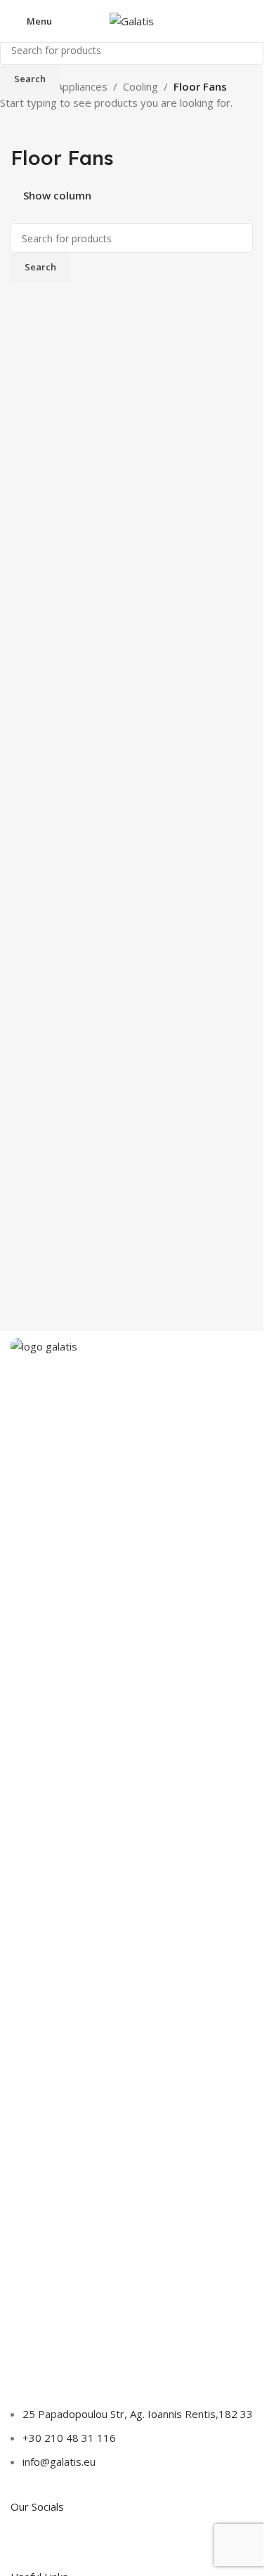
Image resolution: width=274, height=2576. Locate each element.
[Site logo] (132, 20)
